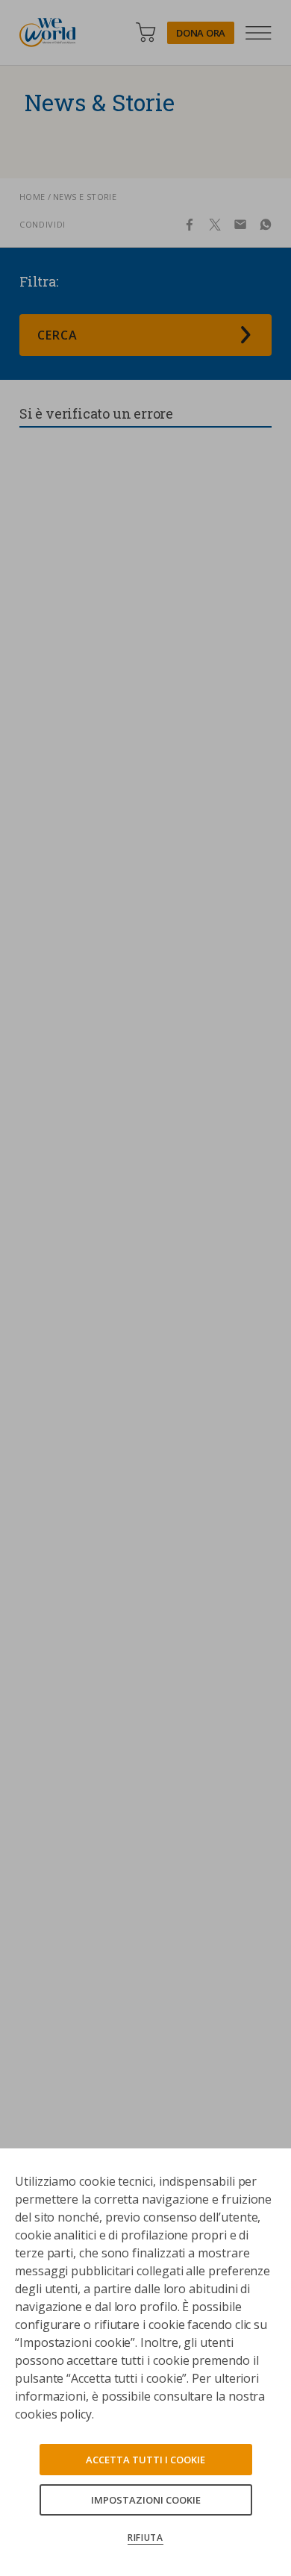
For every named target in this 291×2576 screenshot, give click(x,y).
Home (32, 197)
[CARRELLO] (145, 32)
